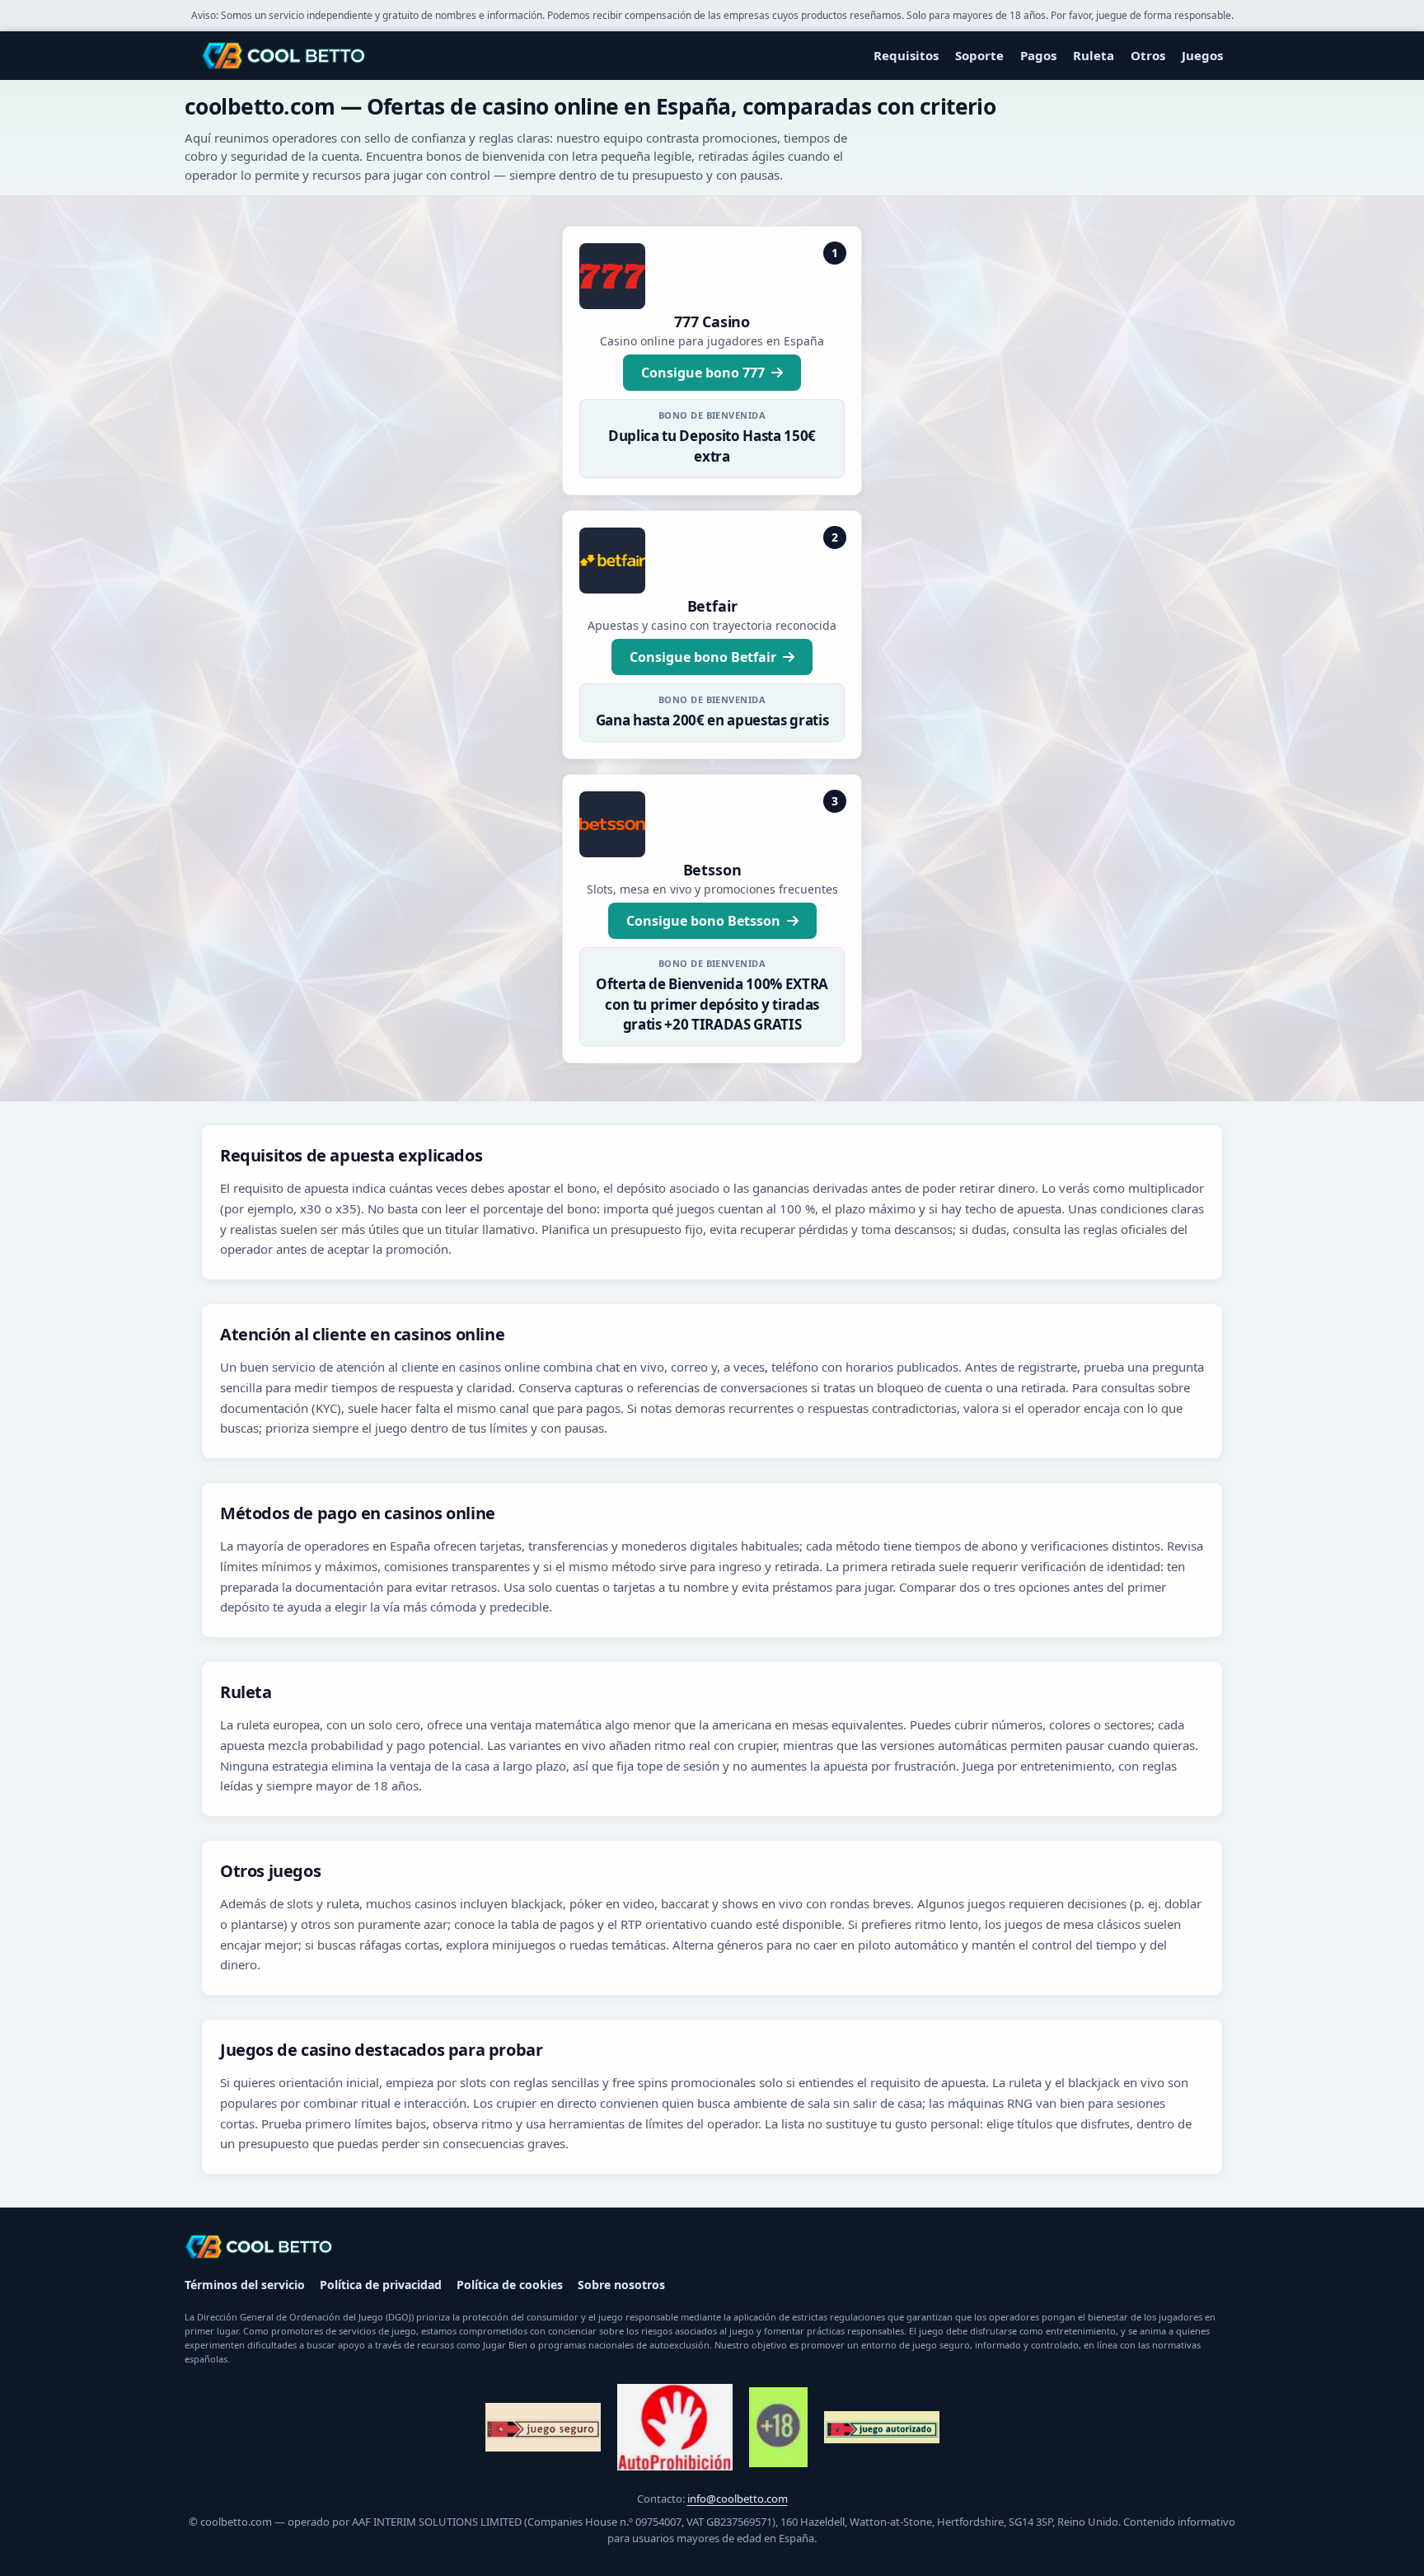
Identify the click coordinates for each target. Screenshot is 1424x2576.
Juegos (1202, 55)
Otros (1148, 55)
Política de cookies (510, 2285)
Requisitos (906, 55)
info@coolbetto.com (738, 2499)
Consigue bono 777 (703, 373)
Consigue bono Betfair (703, 657)
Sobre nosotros (621, 2285)
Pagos (1038, 55)
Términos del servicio (245, 2285)
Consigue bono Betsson (703, 921)
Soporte (979, 55)
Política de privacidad (381, 2285)
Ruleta (1094, 55)
